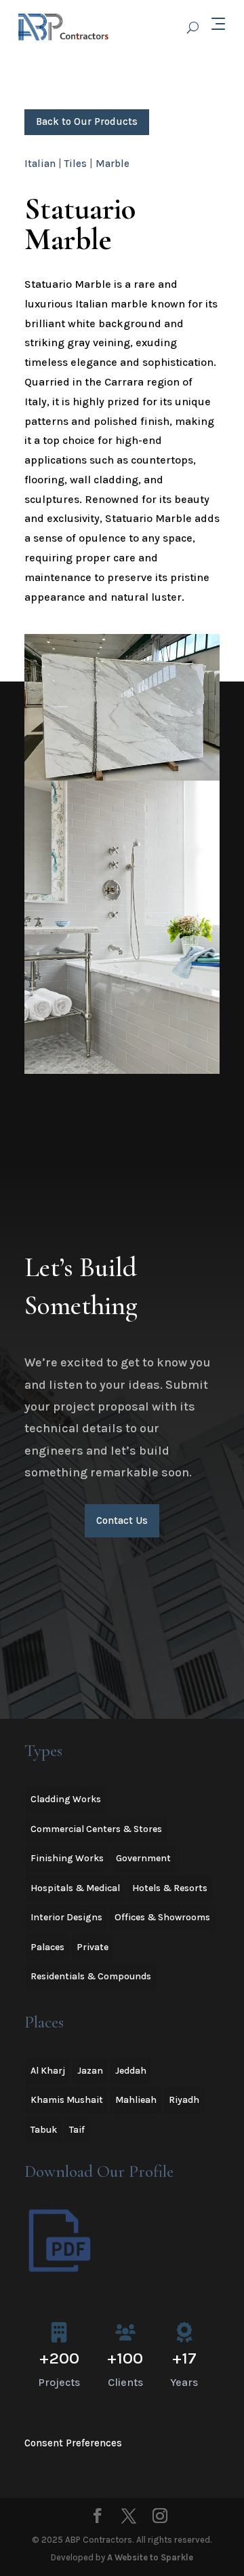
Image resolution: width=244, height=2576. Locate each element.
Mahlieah (136, 2100)
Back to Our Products (87, 122)
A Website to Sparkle (150, 2557)
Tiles (76, 164)
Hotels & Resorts (170, 1888)
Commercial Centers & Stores (96, 1829)
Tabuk (44, 2130)
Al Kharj (48, 2071)
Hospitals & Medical (75, 1888)
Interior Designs (66, 1917)
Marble (113, 164)
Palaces (47, 1947)
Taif (77, 2130)
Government (143, 1858)
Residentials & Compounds (91, 1976)
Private (93, 1947)
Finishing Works (67, 1858)
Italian (40, 164)
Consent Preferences (73, 2443)
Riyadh (184, 2100)
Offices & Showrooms (162, 1917)
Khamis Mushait (67, 2100)
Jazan (90, 2071)
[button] (122, 707)
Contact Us (122, 1520)
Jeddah (131, 2071)
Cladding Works (66, 1799)
